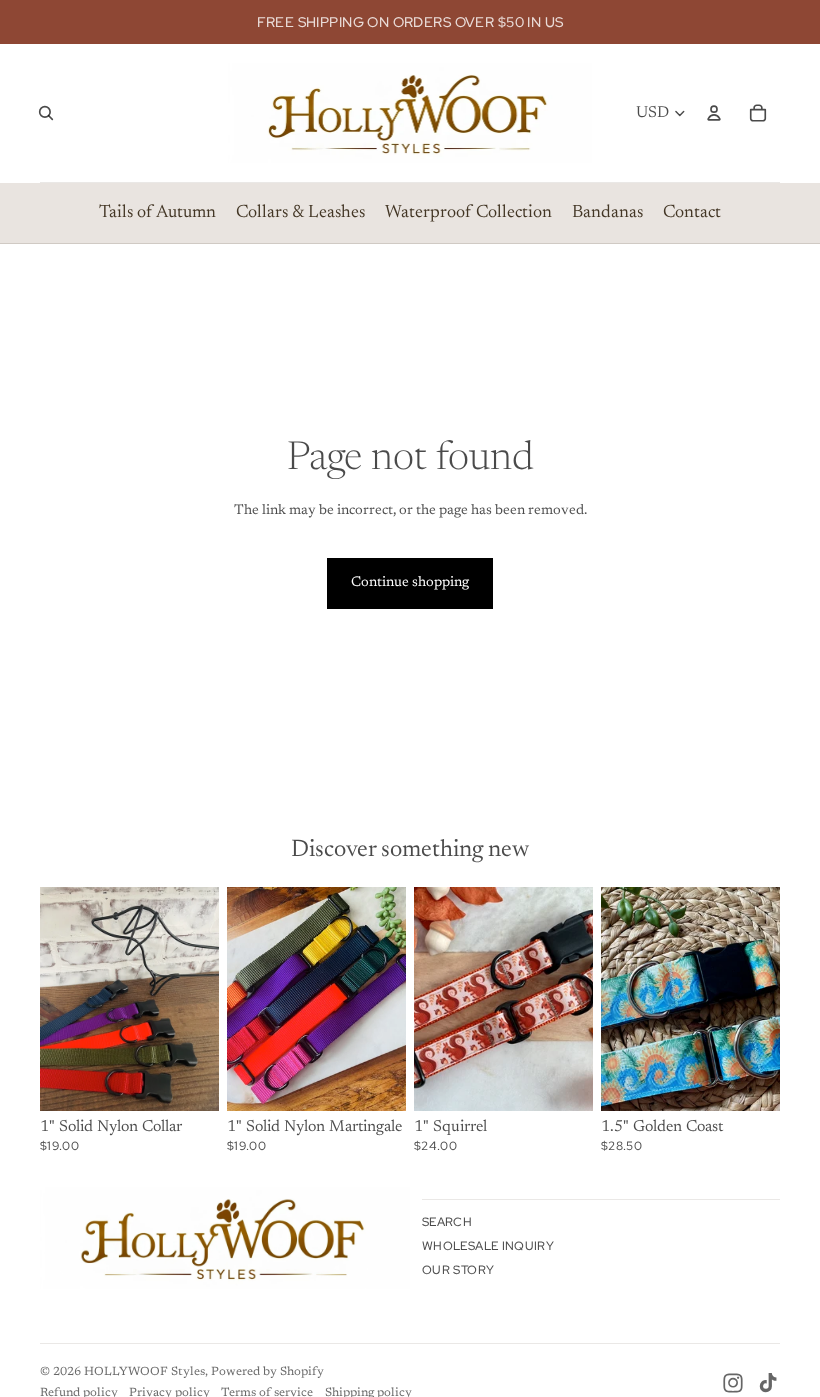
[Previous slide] (55, 999)
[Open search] (46, 113)
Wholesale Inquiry (488, 1246)
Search (447, 1222)
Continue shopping (410, 583)
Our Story (458, 1270)
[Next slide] (203, 999)
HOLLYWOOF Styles (144, 1372)
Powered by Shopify (267, 1372)
